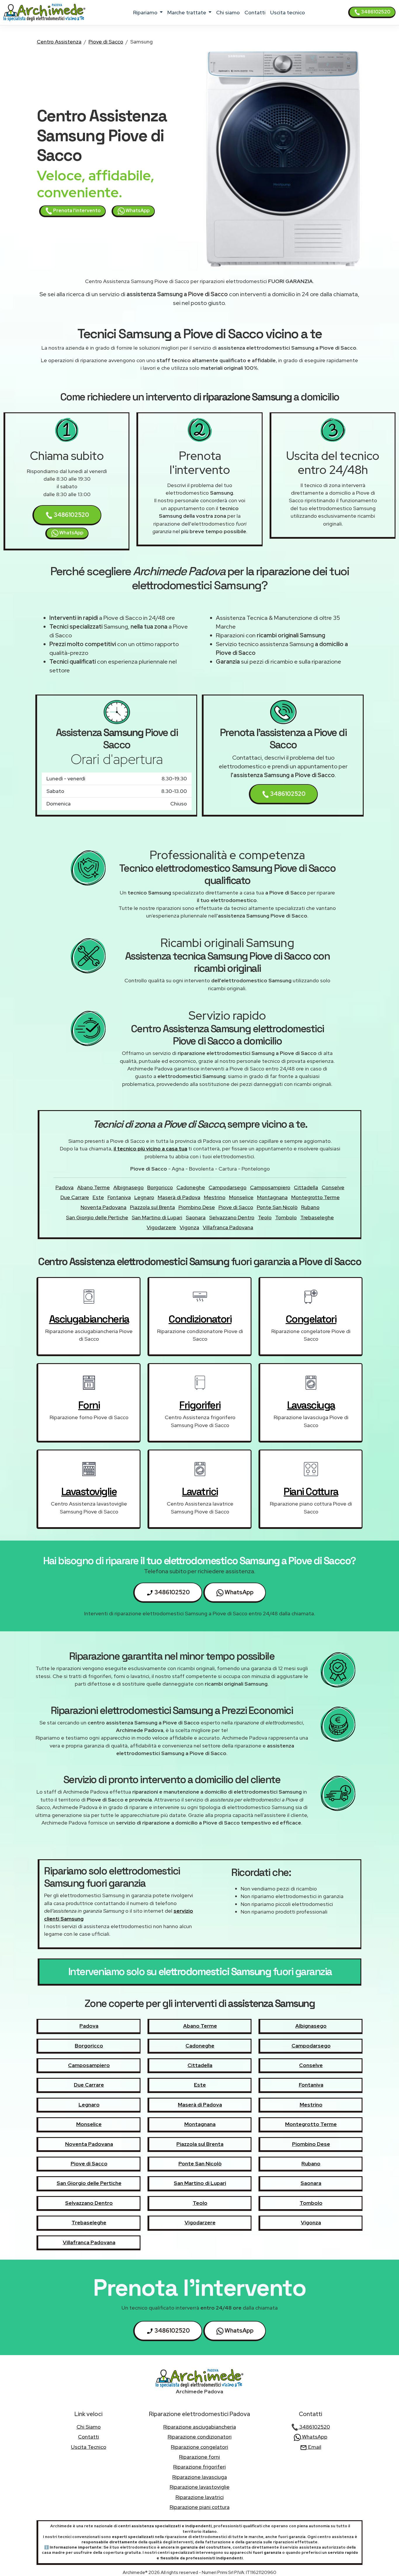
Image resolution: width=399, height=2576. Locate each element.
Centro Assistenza (59, 42)
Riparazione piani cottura (200, 2507)
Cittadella (306, 1187)
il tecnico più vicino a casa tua (150, 1149)
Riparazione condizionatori (200, 2437)
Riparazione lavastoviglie (200, 2487)
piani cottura (311, 1492)
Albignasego (129, 1187)
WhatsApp (137, 211)
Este (98, 1197)
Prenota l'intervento (76, 211)
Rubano (310, 1207)
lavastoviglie (89, 1492)
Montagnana (272, 1197)
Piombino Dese (197, 1207)
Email (314, 2447)
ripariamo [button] (146, 12)
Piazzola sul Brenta (152, 1207)
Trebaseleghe (317, 1217)
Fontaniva (119, 1197)
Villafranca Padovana (228, 1227)
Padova (65, 1187)
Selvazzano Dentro (232, 1217)
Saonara (196, 1217)
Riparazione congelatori (199, 2447)
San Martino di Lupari (157, 1217)
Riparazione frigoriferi (199, 2467)
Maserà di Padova (179, 1197)
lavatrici (200, 1492)
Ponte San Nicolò (277, 1207)
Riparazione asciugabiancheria (200, 2427)
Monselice (241, 1197)
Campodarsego (228, 1187)
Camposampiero (270, 1187)
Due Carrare (75, 1197)
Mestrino (215, 1197)
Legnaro (144, 1197)
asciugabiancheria (89, 1319)
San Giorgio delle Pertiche (97, 1217)
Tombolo (286, 1217)
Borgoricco (160, 1187)
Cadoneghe (191, 1187)
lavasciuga (311, 1405)
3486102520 (375, 12)
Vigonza (189, 1227)
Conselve (333, 1187)
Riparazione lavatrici (200, 2497)
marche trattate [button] (187, 12)
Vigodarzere (161, 1227)
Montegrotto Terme (315, 1197)
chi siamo (228, 12)
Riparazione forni (199, 2457)
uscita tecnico (288, 12)
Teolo (265, 1217)
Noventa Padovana (104, 1207)
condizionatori (200, 1319)
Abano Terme (93, 1187)
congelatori (311, 1319)
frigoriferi (200, 1405)
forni (89, 1405)
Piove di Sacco (106, 42)
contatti (255, 12)
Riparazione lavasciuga (200, 2477)
